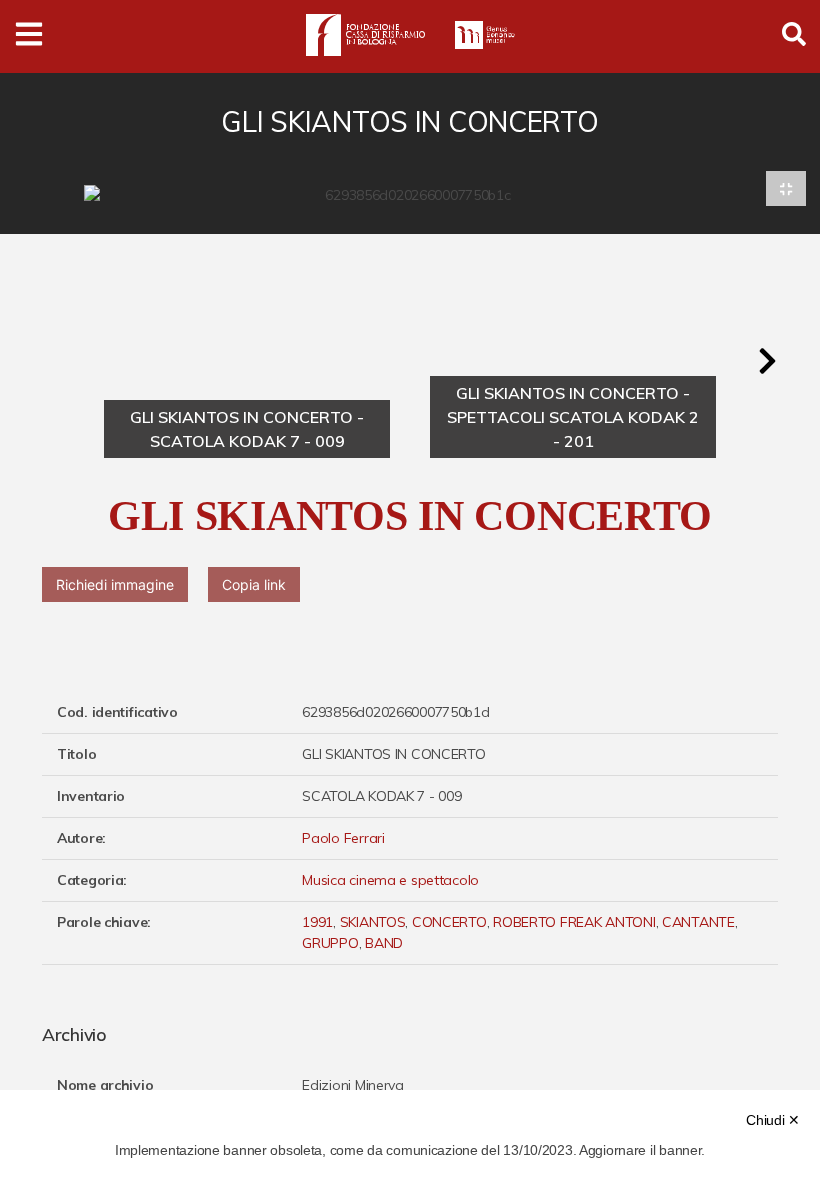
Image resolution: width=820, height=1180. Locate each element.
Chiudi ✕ (773, 1120)
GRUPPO (330, 943)
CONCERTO (449, 922)
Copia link (254, 584)
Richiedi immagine (115, 584)
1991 (317, 922)
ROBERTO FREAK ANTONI (574, 922)
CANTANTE (698, 922)
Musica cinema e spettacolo (390, 880)
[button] (767, 361)
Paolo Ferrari (343, 838)
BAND (384, 943)
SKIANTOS (373, 922)
